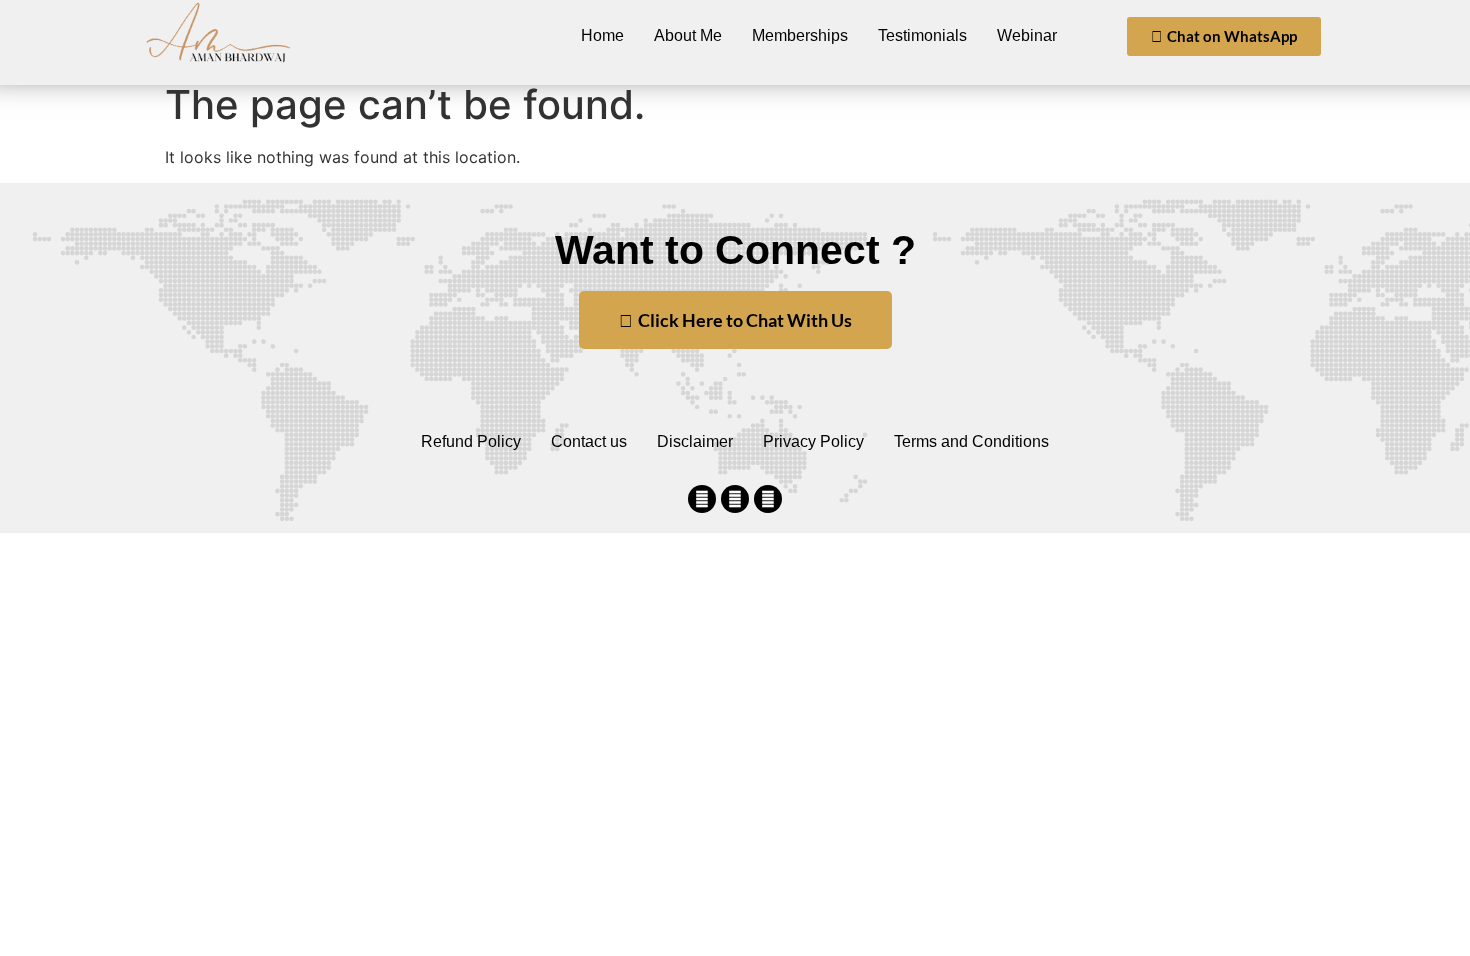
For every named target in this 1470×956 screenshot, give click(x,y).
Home (602, 35)
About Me (688, 35)
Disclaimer (695, 441)
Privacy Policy (813, 441)
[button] (1224, 36)
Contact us (589, 441)
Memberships (800, 35)
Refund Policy (471, 441)
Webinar (1027, 35)
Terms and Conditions (971, 441)
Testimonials (922, 35)
